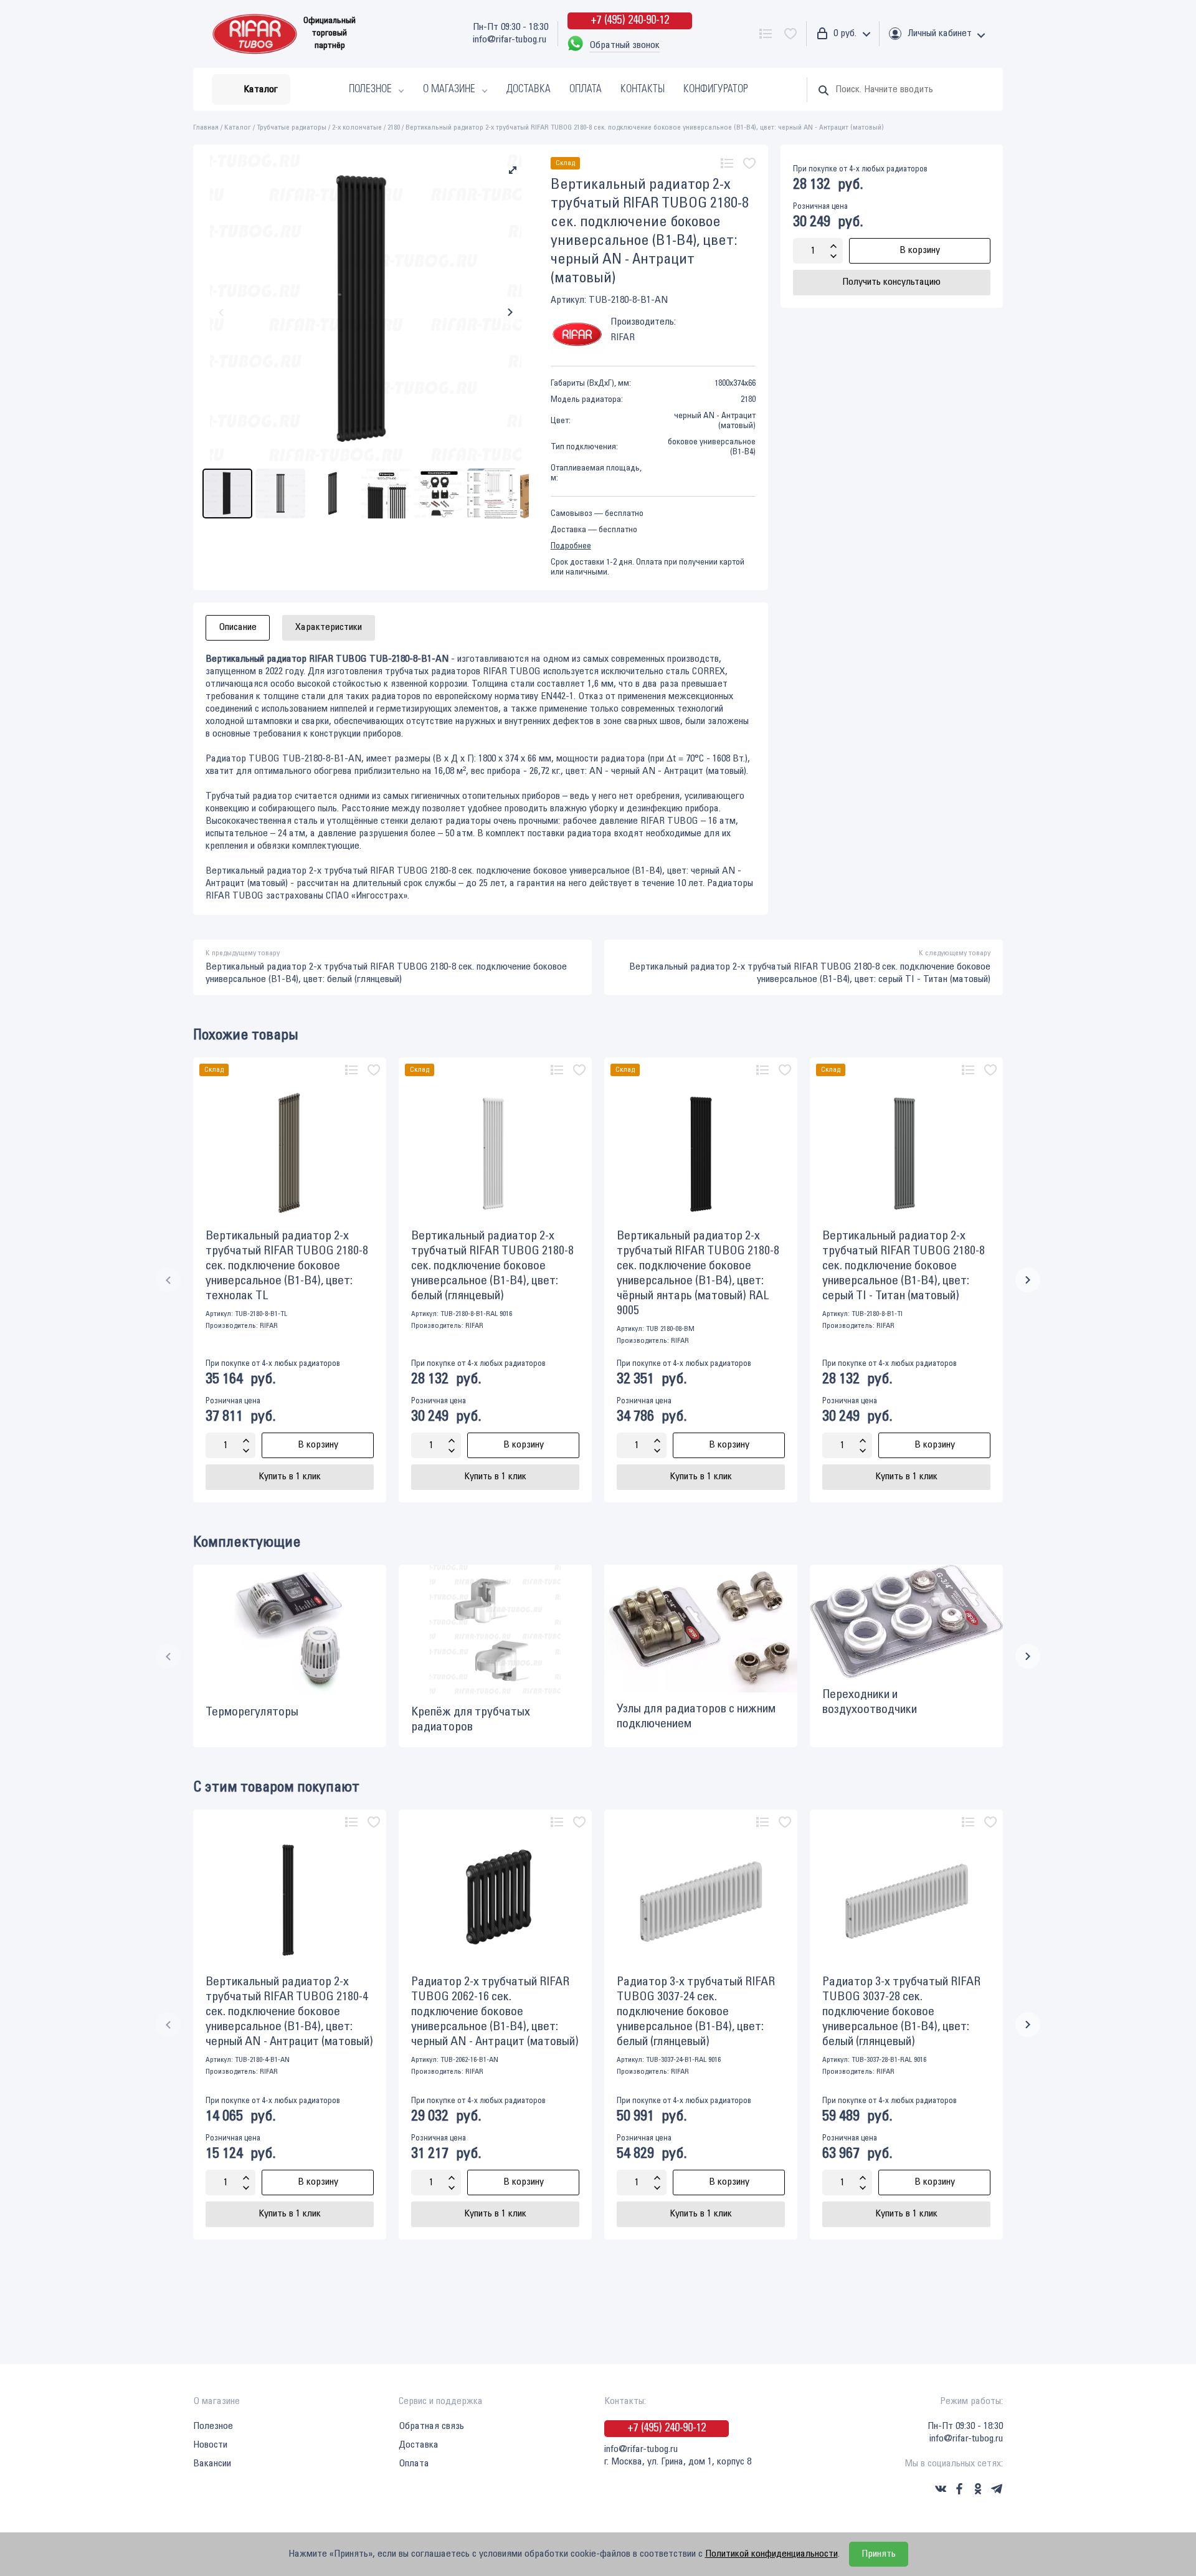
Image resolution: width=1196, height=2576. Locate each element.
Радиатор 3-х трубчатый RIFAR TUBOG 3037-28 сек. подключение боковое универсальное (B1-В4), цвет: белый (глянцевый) (901, 2012)
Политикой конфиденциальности (771, 2554)
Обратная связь (431, 2426)
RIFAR (269, 1326)
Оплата (586, 89)
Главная (206, 127)
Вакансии (212, 2464)
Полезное (370, 89)
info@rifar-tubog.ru (510, 40)
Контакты (643, 89)
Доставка (529, 89)
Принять (879, 2554)
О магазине (449, 89)
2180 (394, 127)
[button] (513, 170)
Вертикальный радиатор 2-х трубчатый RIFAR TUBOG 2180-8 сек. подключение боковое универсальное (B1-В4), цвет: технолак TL (287, 1266)
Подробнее (571, 546)
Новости (210, 2445)
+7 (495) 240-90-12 (630, 21)
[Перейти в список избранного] (790, 34)
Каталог (238, 127)
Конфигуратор (716, 89)
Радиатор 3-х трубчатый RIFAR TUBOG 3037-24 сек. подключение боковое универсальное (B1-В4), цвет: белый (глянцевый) (696, 2012)
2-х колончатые (357, 127)
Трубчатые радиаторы (292, 127)
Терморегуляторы (252, 1712)
